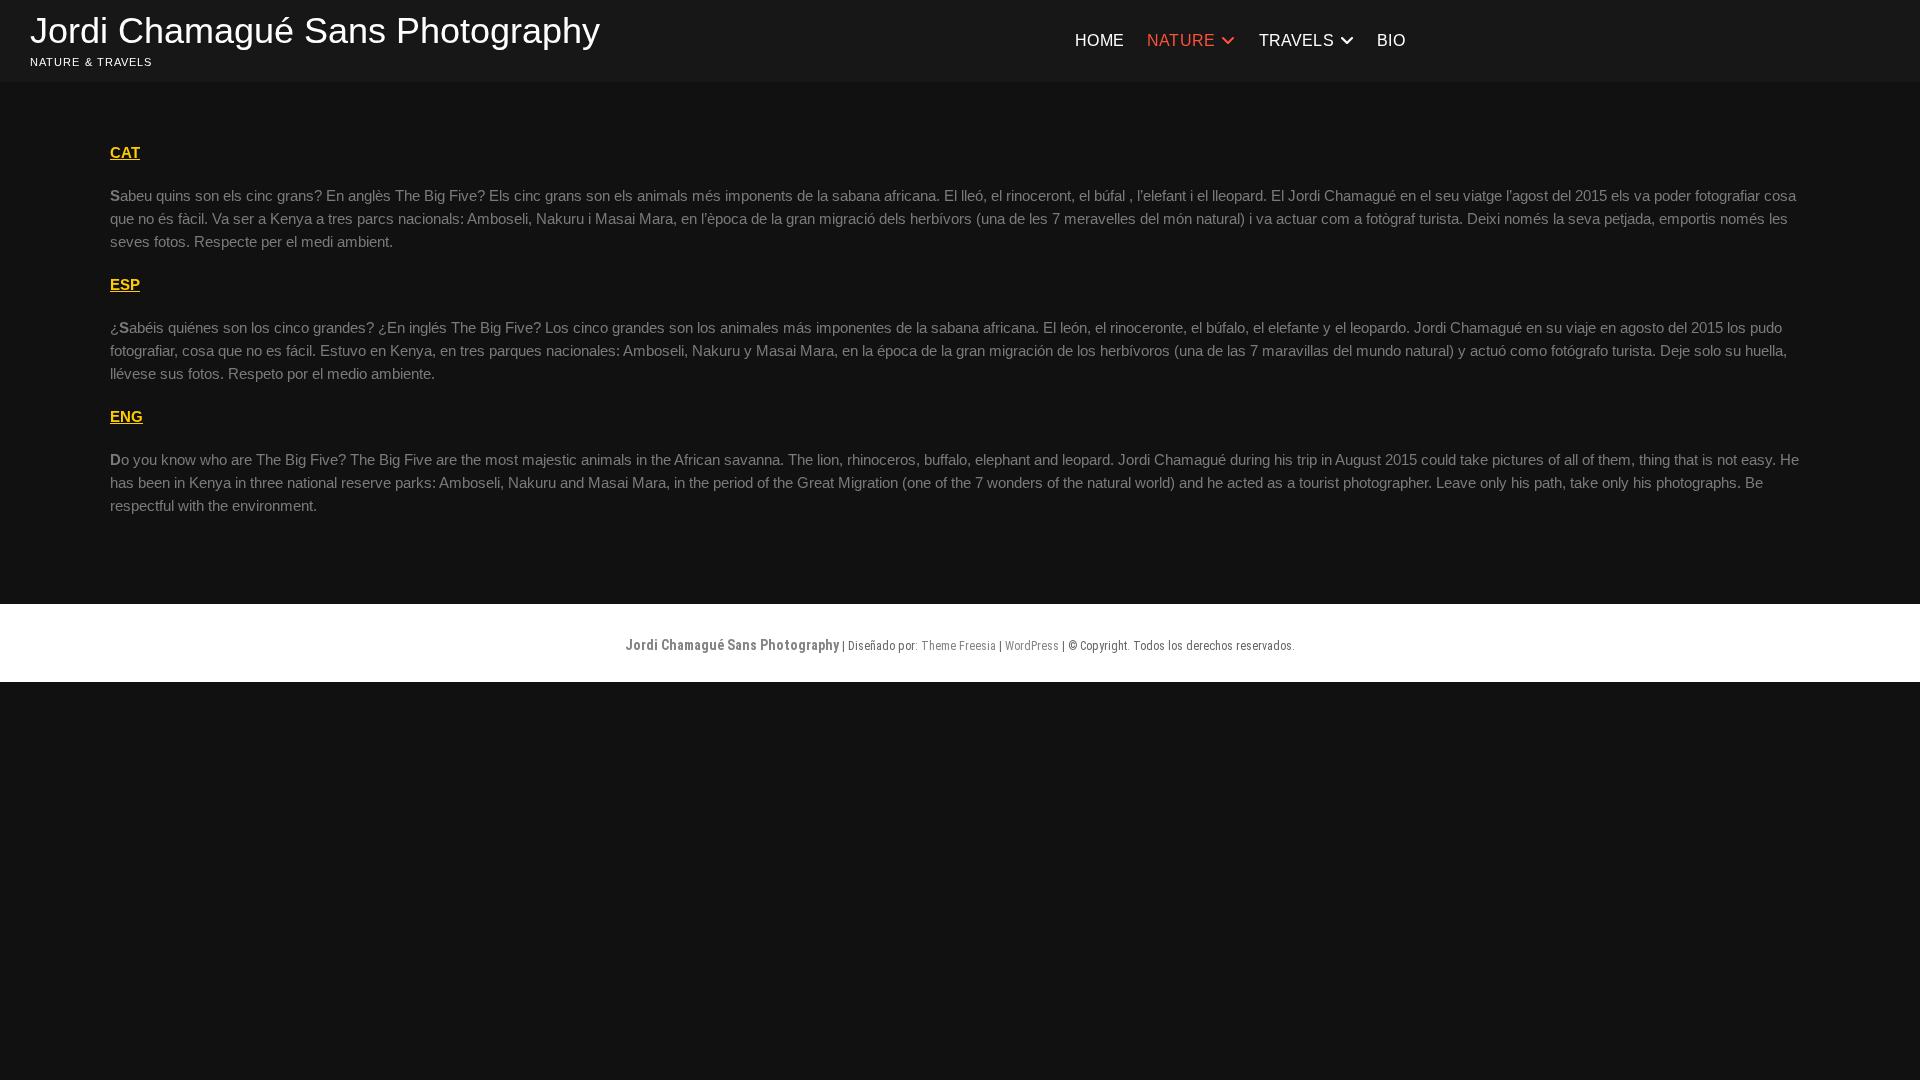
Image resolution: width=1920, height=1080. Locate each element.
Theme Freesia (958, 646)
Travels (1296, 40)
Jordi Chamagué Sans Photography (315, 30)
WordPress (1032, 646)
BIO (1391, 40)
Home (1099, 40)
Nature (1181, 40)
